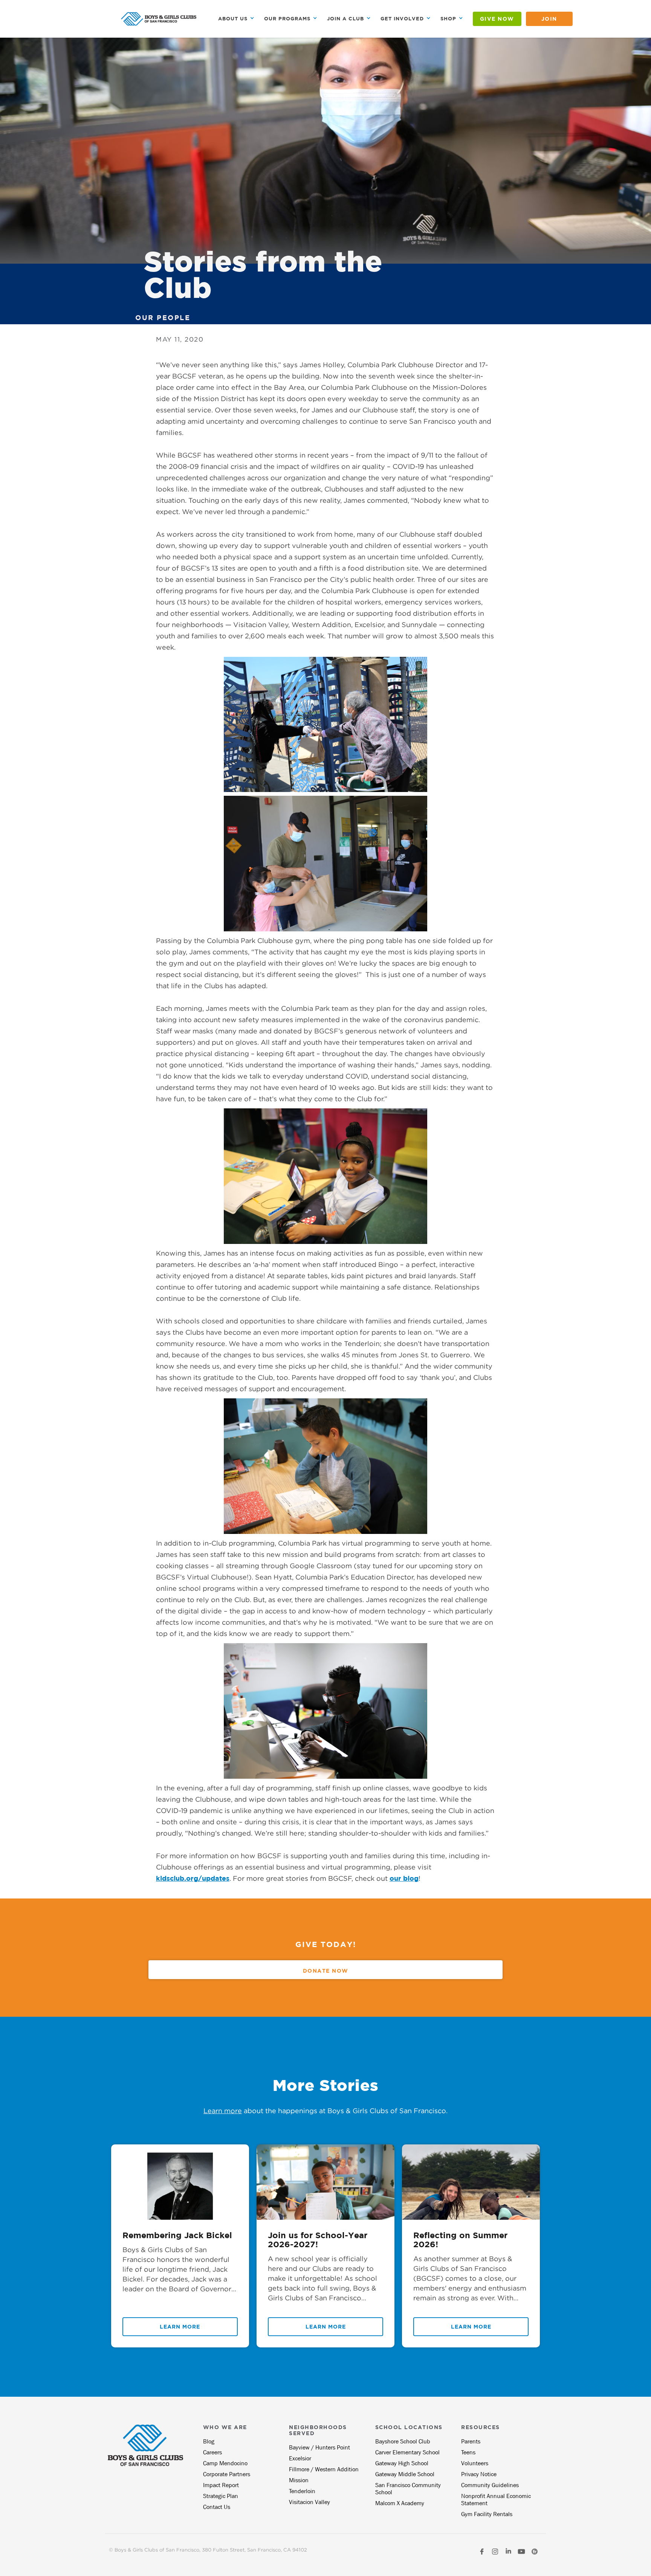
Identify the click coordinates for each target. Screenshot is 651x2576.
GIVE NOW (497, 19)
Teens (468, 2452)
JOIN (549, 19)
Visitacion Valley (309, 2502)
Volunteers (475, 2463)
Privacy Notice (479, 2474)
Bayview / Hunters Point (319, 2447)
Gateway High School (402, 2463)
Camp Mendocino (225, 2463)
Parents (471, 2441)
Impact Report (221, 2485)
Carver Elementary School (407, 2452)
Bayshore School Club (403, 2441)
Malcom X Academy (400, 2503)
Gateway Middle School (405, 2474)
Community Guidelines (490, 2485)
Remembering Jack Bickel (177, 2235)
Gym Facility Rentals (487, 2514)
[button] (236, 19)
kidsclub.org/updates (193, 1878)
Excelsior (300, 2458)
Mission (299, 2480)
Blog (209, 2441)
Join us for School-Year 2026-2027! (318, 2240)
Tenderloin (302, 2491)
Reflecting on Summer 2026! (460, 2240)
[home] (159, 19)
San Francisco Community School (408, 2489)
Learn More (180, 2326)
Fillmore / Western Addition (324, 2469)
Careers (212, 2452)
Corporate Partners (227, 2474)
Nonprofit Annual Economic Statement (496, 2500)
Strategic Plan (221, 2496)
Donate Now (326, 1971)
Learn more (223, 2111)
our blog (404, 1878)
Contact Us (217, 2507)
